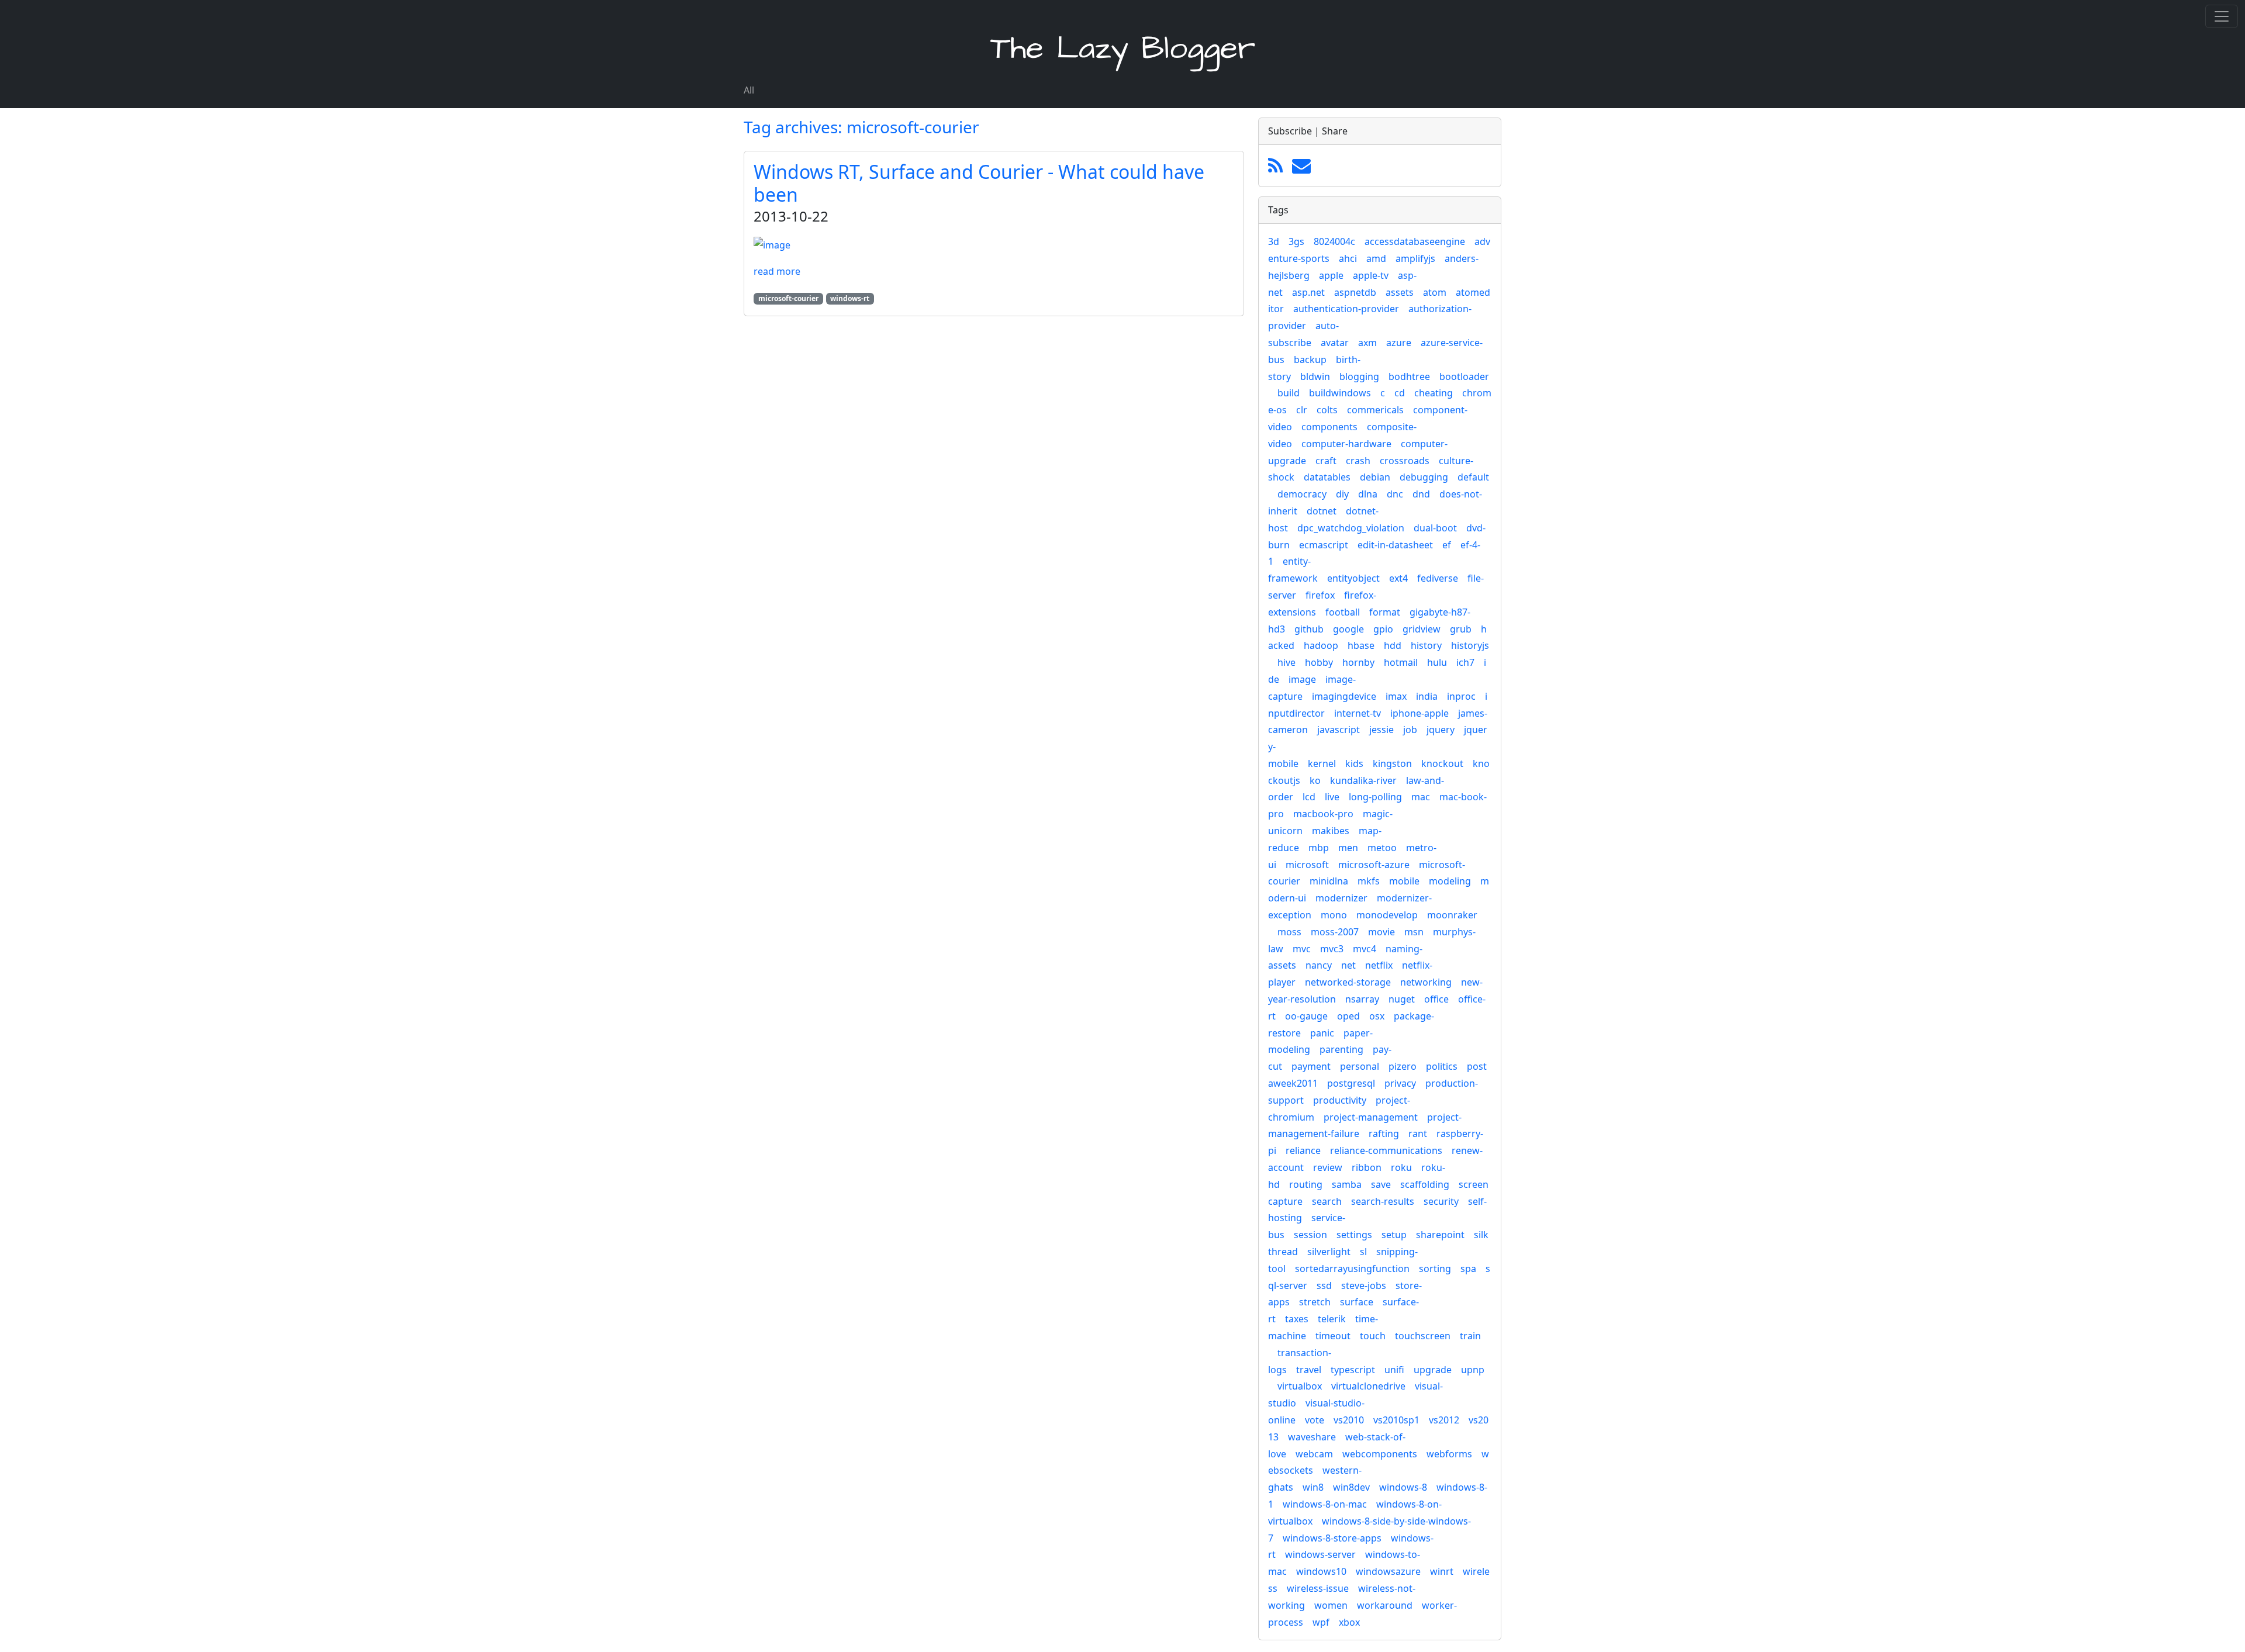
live (1332, 797)
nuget (1402, 999)
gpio (1383, 629)
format (1385, 612)
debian (1375, 477)
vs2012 (1444, 1420)
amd (1376, 258)
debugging (1424, 477)
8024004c (1334, 241)
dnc (1395, 494)
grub (1461, 629)
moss (1289, 932)
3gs (1296, 241)
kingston (1392, 763)
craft (1326, 461)
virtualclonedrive (1368, 1386)
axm (1367, 343)
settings (1354, 1235)
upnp (1473, 1370)
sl (1363, 1252)
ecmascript (1324, 545)
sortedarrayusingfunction (1352, 1269)
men (1348, 848)
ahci (1348, 258)
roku (1401, 1167)
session (1310, 1235)
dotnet (1322, 511)
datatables (1327, 477)
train (1470, 1336)
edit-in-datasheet (1395, 545)
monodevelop (1387, 915)
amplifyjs (1415, 258)
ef (1447, 545)
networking (1426, 982)
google (1348, 629)
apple (1331, 275)
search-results (1383, 1201)
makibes (1331, 831)
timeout (1333, 1336)
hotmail (1401, 662)
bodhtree (1409, 376)
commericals (1375, 410)
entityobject (1353, 578)
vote (1315, 1420)
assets (1400, 292)
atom (1435, 292)
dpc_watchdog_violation (1351, 528)
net (1348, 965)
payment (1311, 1066)
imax (1396, 696)
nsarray (1362, 999)
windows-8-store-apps (1332, 1538)
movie (1381, 932)
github (1309, 629)
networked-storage (1348, 982)
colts (1327, 410)
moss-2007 (1335, 932)
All (749, 90)
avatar (1335, 343)
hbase (1361, 645)
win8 (1313, 1487)
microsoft (1307, 865)
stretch (1315, 1302)
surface (1357, 1302)
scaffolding (1425, 1184)
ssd (1324, 1285)
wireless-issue (1318, 1588)
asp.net (1308, 292)
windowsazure (1388, 1571)
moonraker (1452, 915)
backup (1310, 360)
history (1426, 645)
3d (1274, 241)
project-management (1371, 1117)
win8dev (1351, 1487)
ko (1315, 780)
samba (1347, 1184)
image (1302, 679)
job (1410, 730)
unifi (1394, 1370)
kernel (1322, 763)
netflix (1379, 965)
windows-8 (1403, 1487)
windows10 (1321, 1571)
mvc (1302, 949)
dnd (1421, 494)
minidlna (1329, 881)
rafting (1384, 1133)
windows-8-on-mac (1325, 1504)
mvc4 (1365, 949)
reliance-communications (1386, 1150)
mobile (1404, 881)
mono (1334, 915)
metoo (1382, 848)
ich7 (1465, 662)
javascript (1339, 730)
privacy (1400, 1083)
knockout (1442, 763)
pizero (1403, 1066)
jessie (1381, 730)
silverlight (1329, 1252)
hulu (1437, 662)
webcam (1314, 1454)
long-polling (1375, 797)
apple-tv (1371, 275)
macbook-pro (1323, 814)
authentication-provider (1346, 309)
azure (1399, 343)
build (1289, 393)
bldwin (1315, 376)
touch (1373, 1336)
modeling (1450, 881)
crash (1358, 461)
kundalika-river (1363, 780)
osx (1377, 1016)
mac (1421, 797)
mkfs (1369, 881)
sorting (1435, 1269)
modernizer (1341, 898)
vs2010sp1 (1396, 1420)
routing (1306, 1184)
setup (1394, 1235)
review (1328, 1167)
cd (1400, 393)
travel (1309, 1370)
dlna (1368, 494)
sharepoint (1440, 1235)
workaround (1385, 1605)
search (1327, 1201)
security (1441, 1201)
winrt (1442, 1571)
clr (1302, 410)
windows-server (1320, 1554)
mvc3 (1332, 949)
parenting (1341, 1049)
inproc (1461, 696)
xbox (1349, 1622)
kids (1354, 763)
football (1343, 612)
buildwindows (1340, 393)
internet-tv (1358, 713)
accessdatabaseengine (1415, 241)
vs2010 (1349, 1420)
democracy (1302, 494)
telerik (1332, 1319)
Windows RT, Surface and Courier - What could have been (979, 183)
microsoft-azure (1374, 865)
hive (1286, 662)
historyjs (1470, 645)
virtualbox (1300, 1386)
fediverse (1438, 578)
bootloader (1464, 376)
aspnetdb (1355, 292)
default (1473, 477)
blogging (1359, 376)
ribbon (1367, 1167)
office (1436, 999)
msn (1414, 932)
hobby (1319, 662)
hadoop (1321, 645)
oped (1348, 1016)
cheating (1434, 393)
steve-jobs (1364, 1285)
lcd (1309, 797)
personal (1360, 1066)
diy (1342, 494)
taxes (1297, 1319)
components (1329, 427)
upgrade (1433, 1370)
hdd (1393, 645)
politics (1442, 1066)
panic (1322, 1033)
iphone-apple (1419, 713)
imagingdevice (1344, 696)
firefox (1320, 595)
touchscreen (1423, 1336)
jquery (1441, 730)
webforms (1449, 1454)
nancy (1319, 965)
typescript (1353, 1370)
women (1331, 1605)
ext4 (1398, 578)
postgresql (1351, 1083)
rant (1418, 1133)
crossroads (1405, 461)
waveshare (1312, 1437)
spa (1468, 1269)
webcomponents (1380, 1454)
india (1427, 696)
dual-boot (1435, 528)
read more (777, 271)
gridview (1422, 629)
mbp (1319, 848)
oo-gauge (1306, 1016)
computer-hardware (1346, 444)
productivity (1340, 1100)
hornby (1358, 662)
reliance (1303, 1150)
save (1381, 1184)
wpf (1321, 1622)
